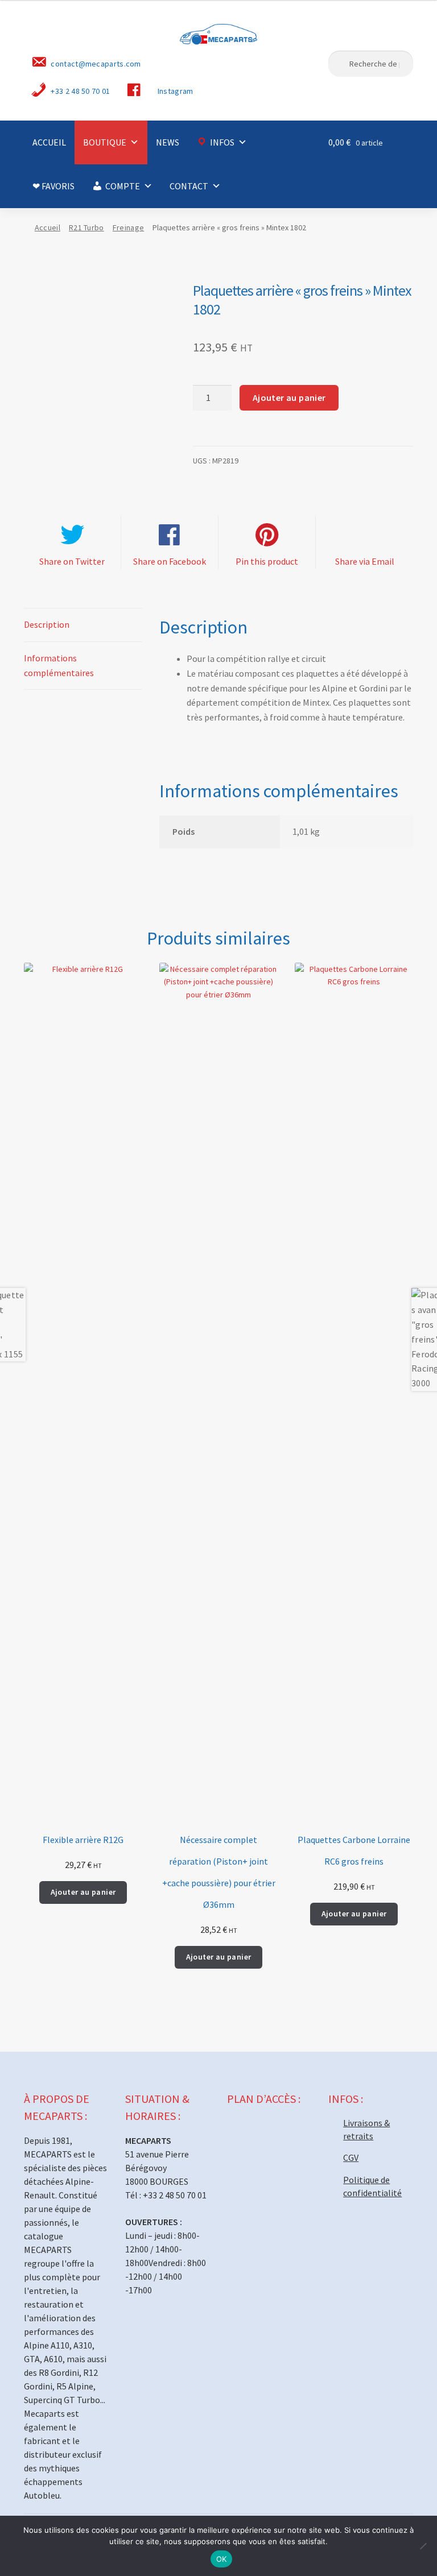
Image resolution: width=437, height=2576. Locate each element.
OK (222, 2559)
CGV (351, 2157)
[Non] (423, 2546)
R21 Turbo (86, 227)
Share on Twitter (72, 561)
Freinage (128, 227)
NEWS (168, 142)
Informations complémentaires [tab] (59, 665)
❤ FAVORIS (53, 186)
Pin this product (267, 561)
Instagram (176, 91)
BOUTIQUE (105, 142)
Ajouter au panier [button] (83, 1892)
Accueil (48, 227)
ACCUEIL (49, 142)
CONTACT (189, 186)
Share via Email (365, 561)
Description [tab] (47, 624)
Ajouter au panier (289, 397)
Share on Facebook (170, 561)
